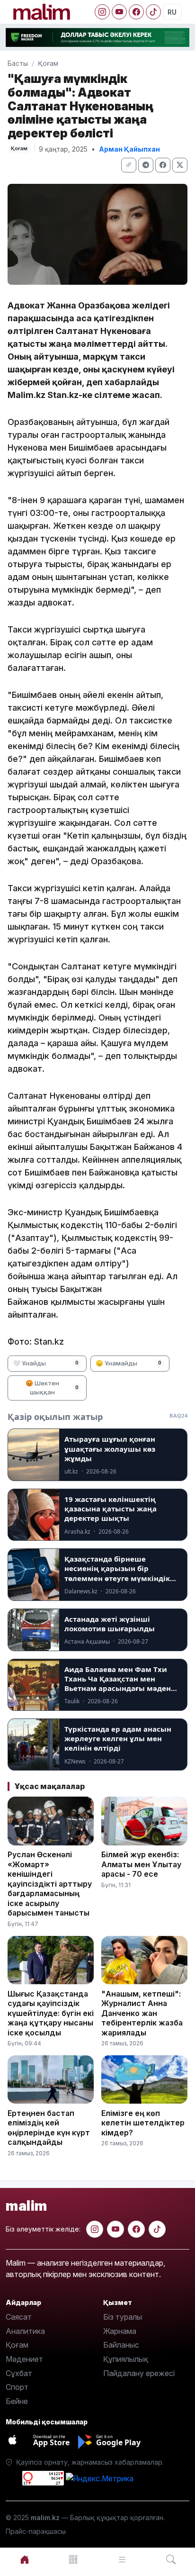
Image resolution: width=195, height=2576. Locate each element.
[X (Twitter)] (180, 165)
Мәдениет (24, 2359)
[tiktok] (157, 2229)
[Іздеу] (171, 2560)
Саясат (19, 2317)
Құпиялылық (126, 2359)
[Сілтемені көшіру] (129, 165)
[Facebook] (136, 12)
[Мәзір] (73, 2560)
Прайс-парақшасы (36, 2531)
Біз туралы (123, 2317)
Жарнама (120, 2331)
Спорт (17, 2387)
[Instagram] (102, 12)
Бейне (17, 2401)
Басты (18, 63)
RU (172, 12)
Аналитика (25, 2331)
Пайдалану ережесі (139, 2373)
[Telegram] (146, 165)
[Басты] (24, 2560)
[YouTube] (119, 12)
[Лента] (122, 2560)
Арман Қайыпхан (129, 149)
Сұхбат (19, 2373)
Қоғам (48, 63)
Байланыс (121, 2345)
